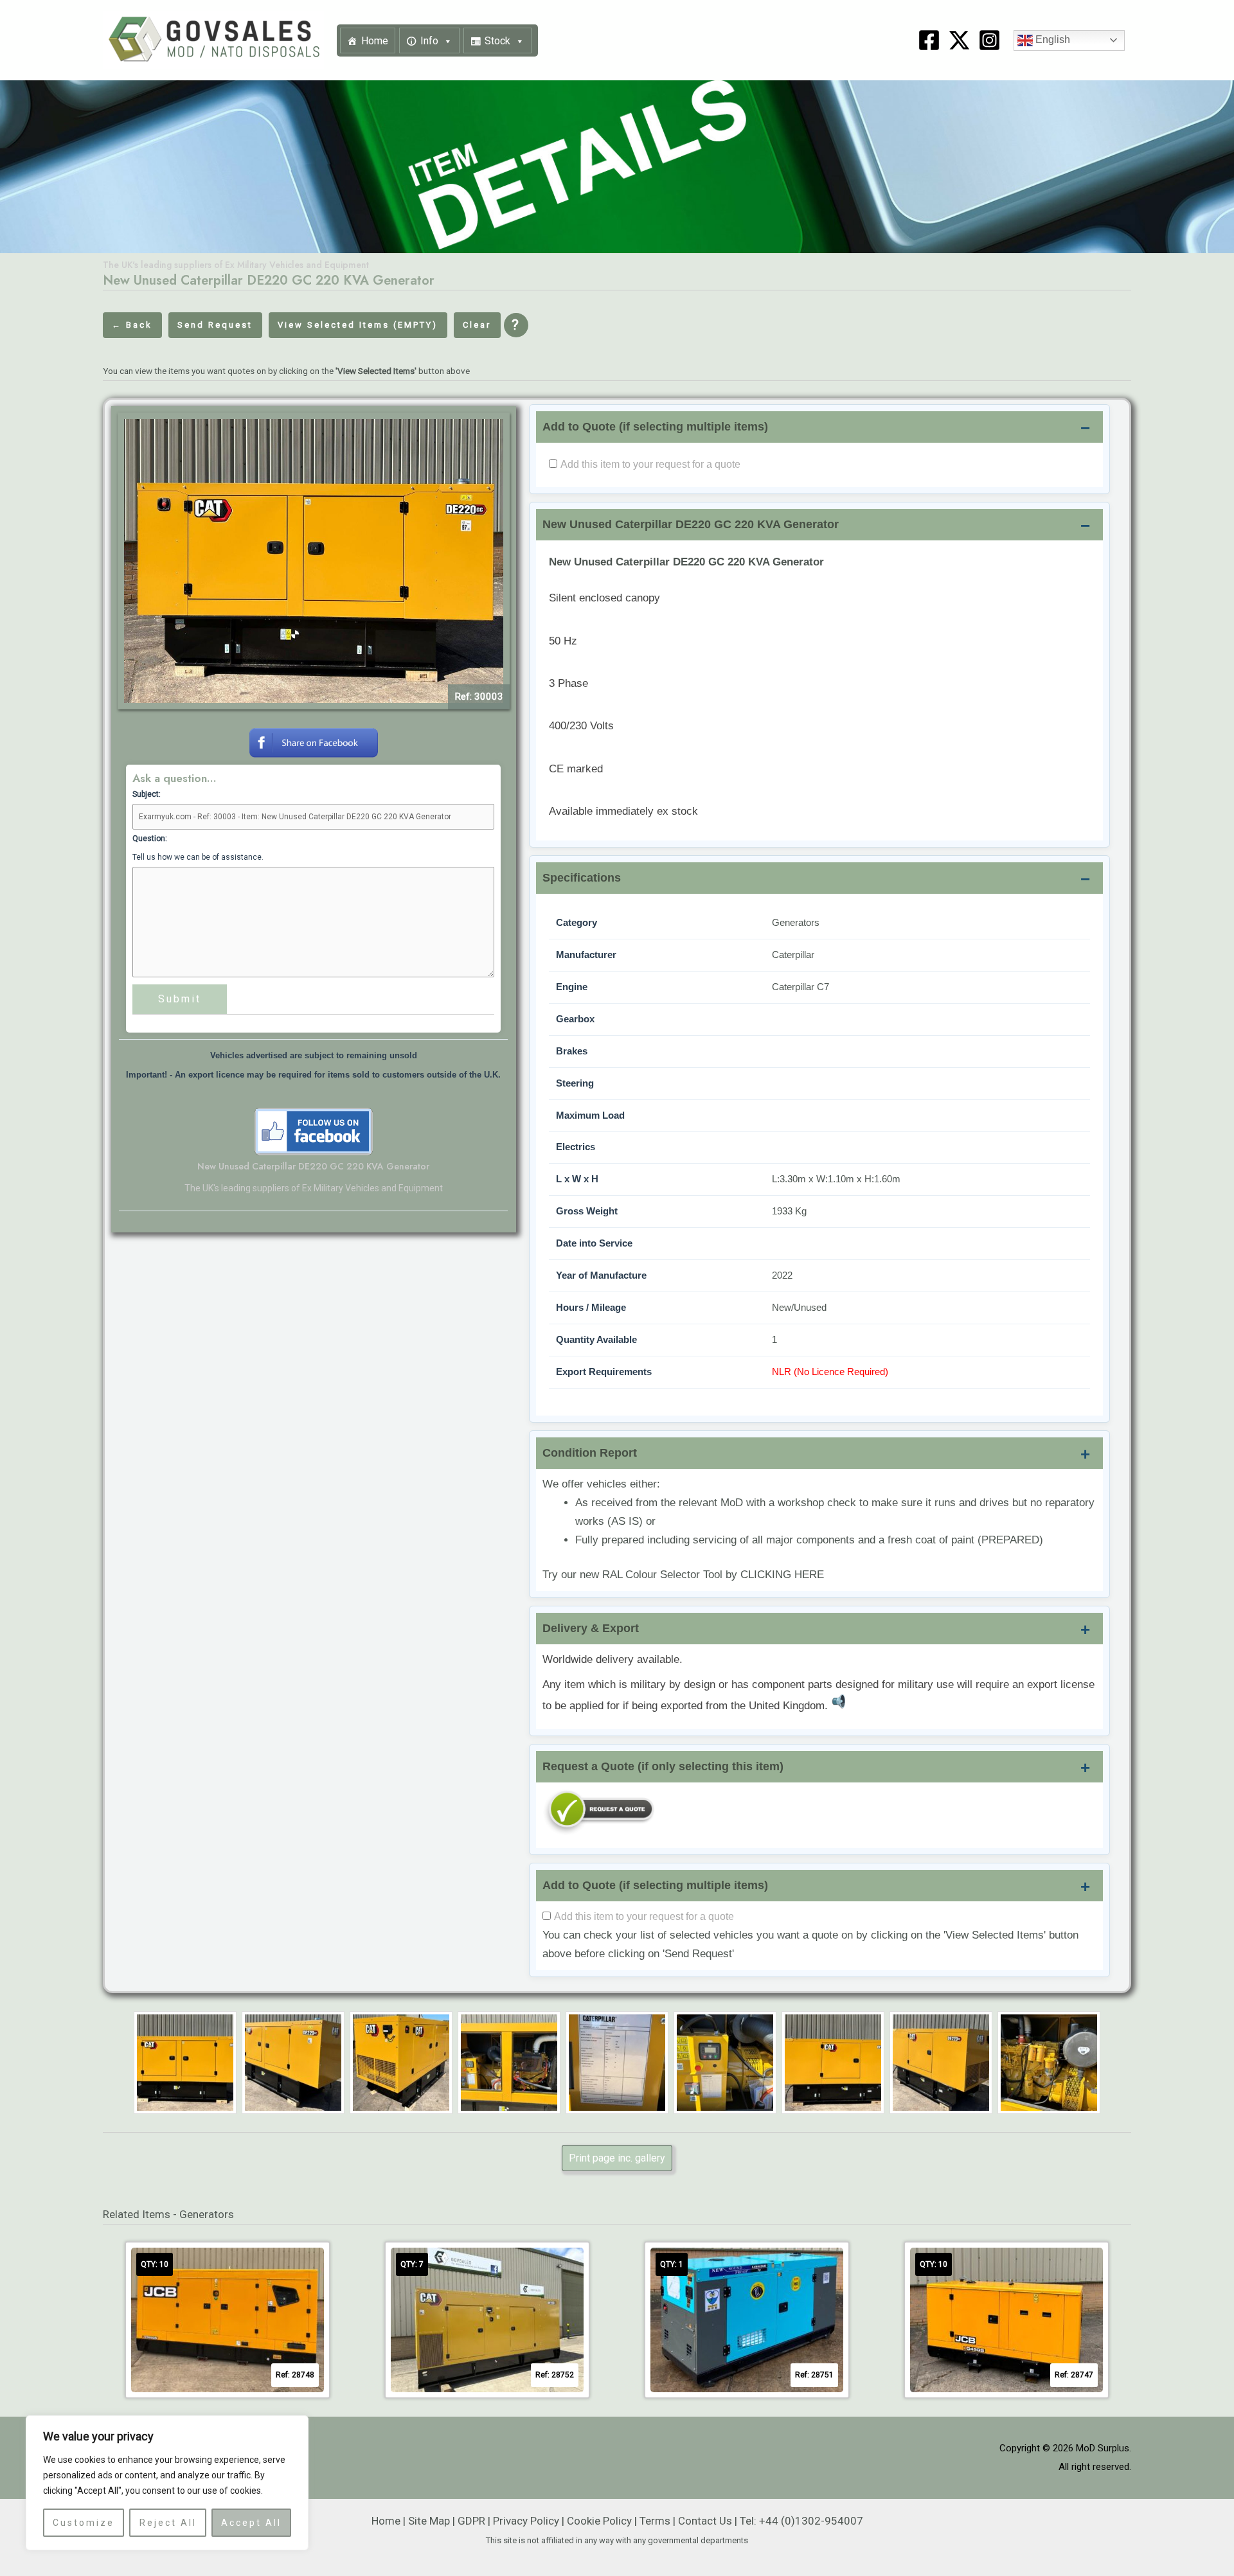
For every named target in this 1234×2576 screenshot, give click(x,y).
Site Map (429, 2521)
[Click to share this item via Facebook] (314, 742)
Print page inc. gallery (617, 2158)
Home (375, 41)
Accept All (251, 2523)
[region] (167, 2483)
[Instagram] (989, 40)
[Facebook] (929, 40)
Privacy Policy (526, 2521)
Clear (477, 325)
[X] (959, 40)
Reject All (168, 2523)
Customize (84, 2523)
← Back (132, 325)
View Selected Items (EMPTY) (358, 325)
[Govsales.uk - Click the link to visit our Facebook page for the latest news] (314, 1131)
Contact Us (705, 2521)
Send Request (215, 325)
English (1051, 40)
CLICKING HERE (782, 1575)
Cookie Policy (599, 2521)
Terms (655, 2521)
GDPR (471, 2521)
